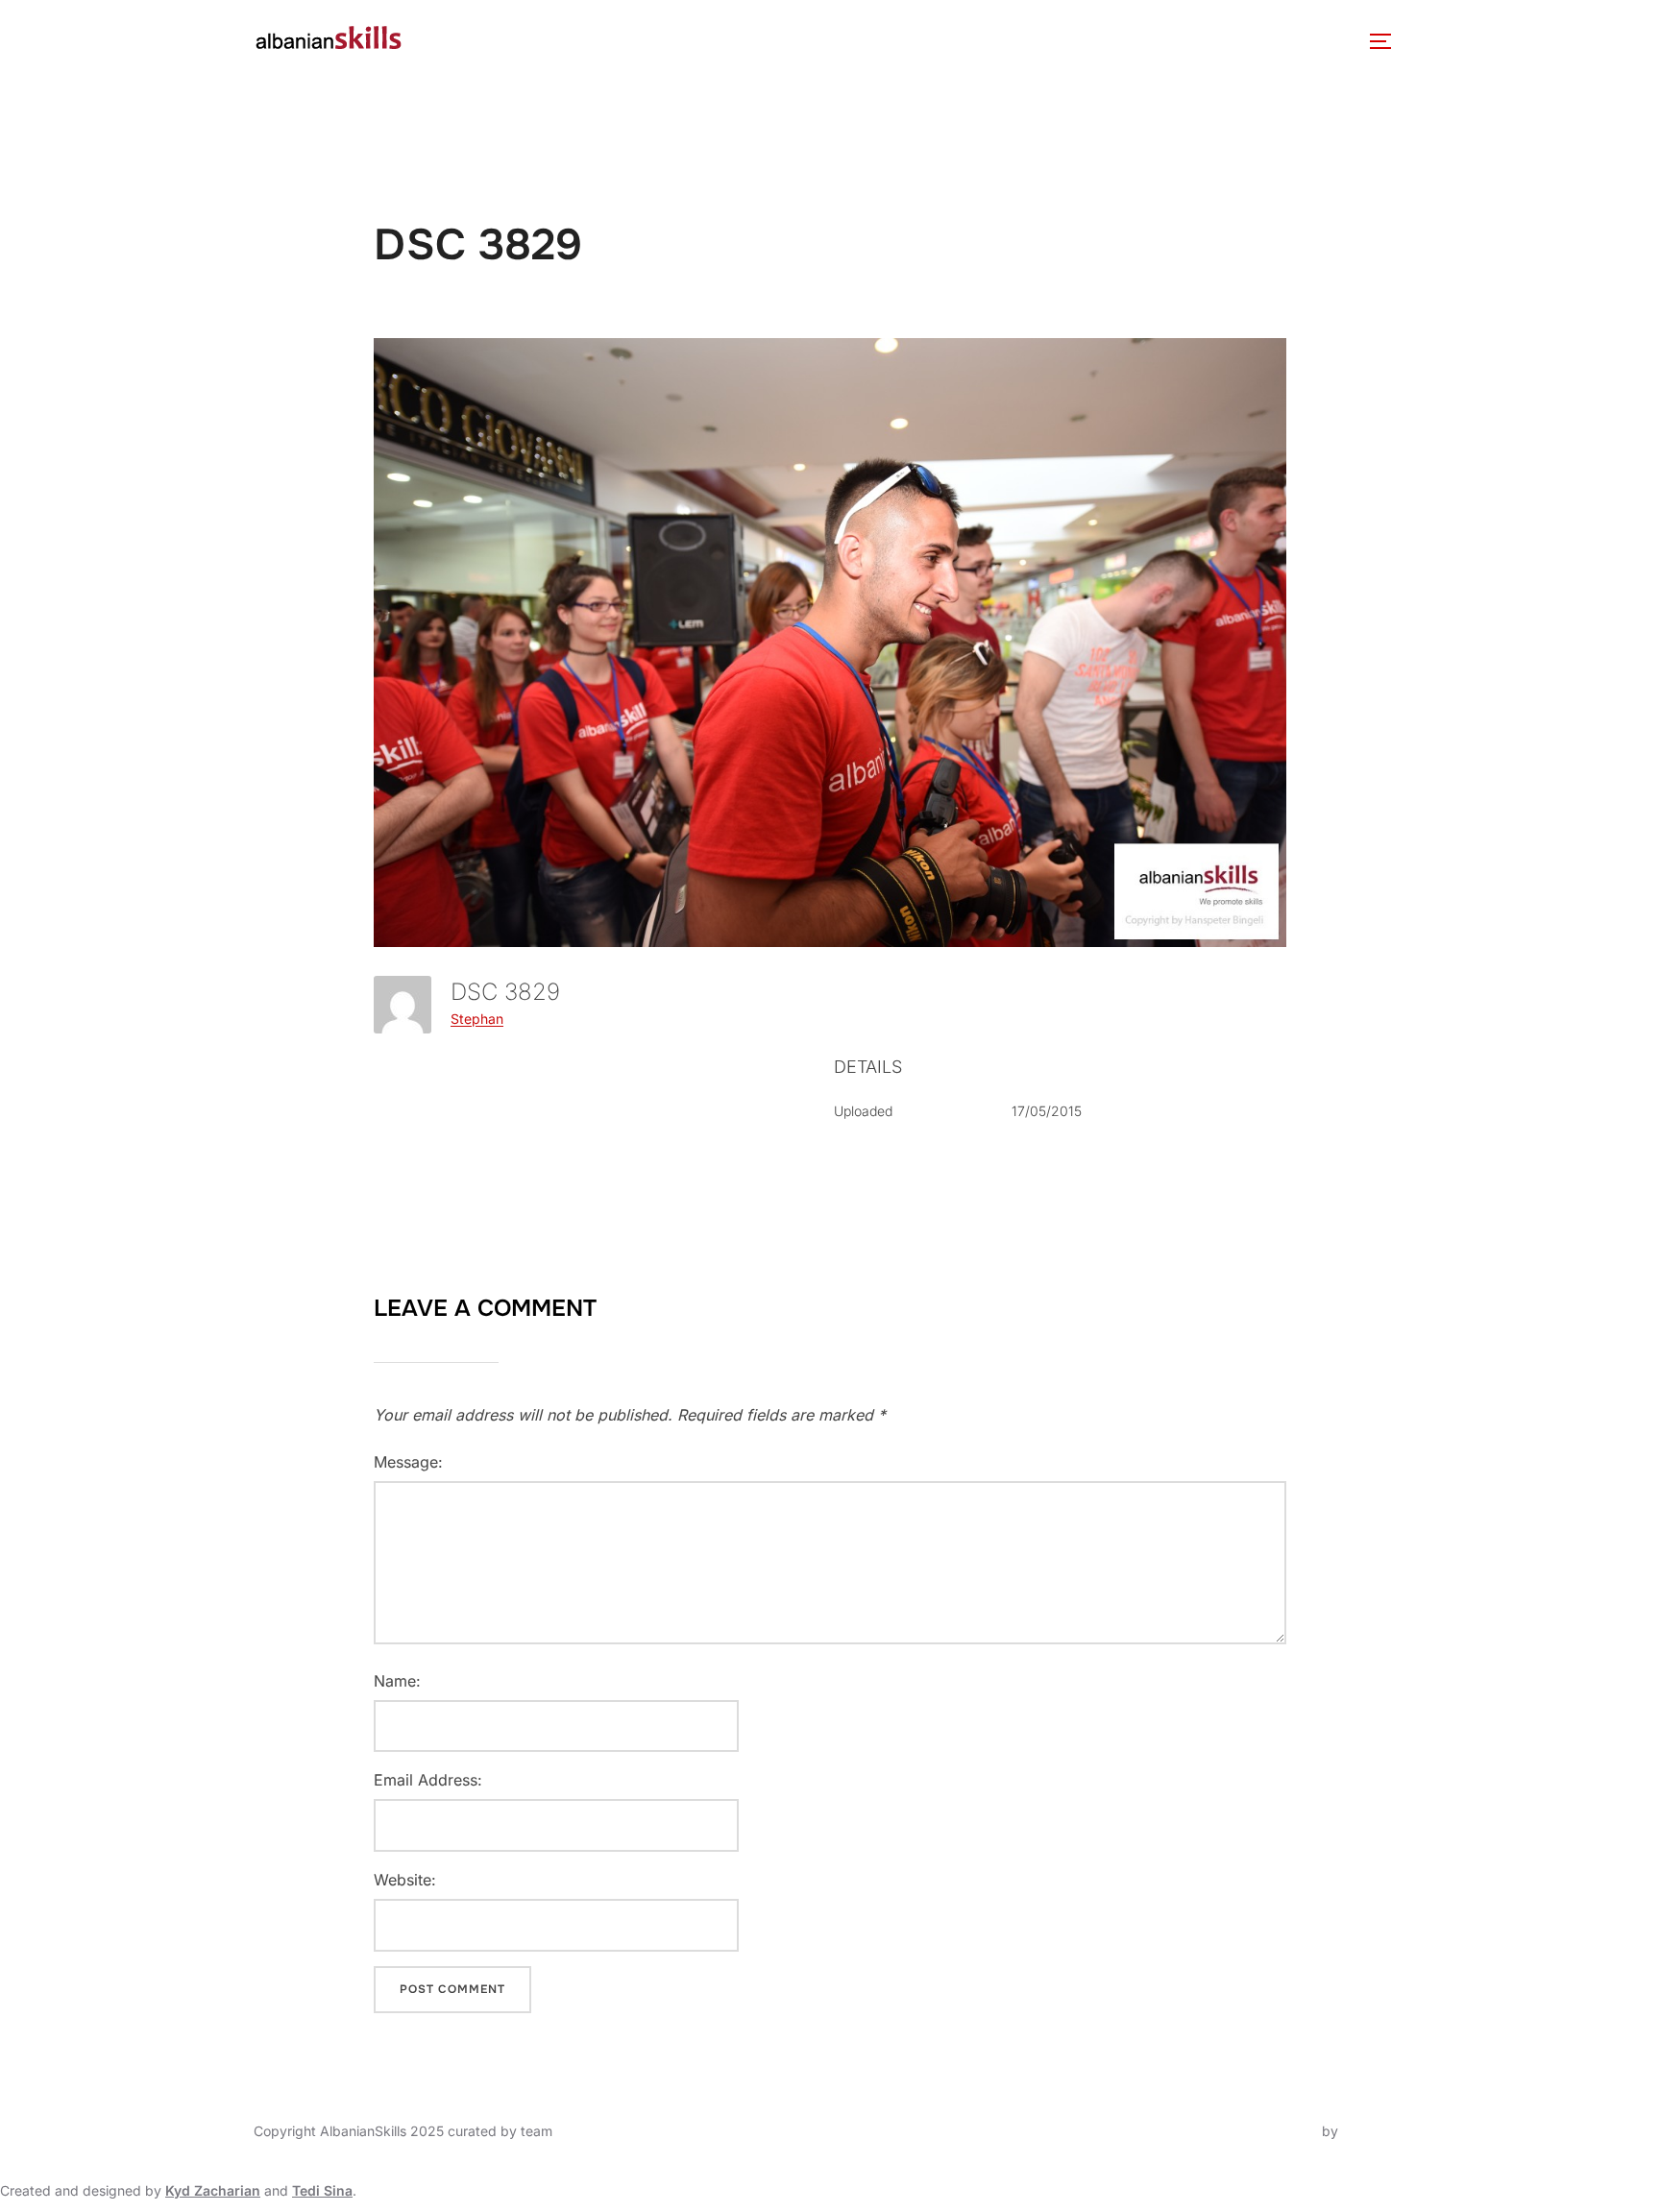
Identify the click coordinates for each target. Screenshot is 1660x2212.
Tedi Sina (322, 2190)
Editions (847, 41)
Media (949, 41)
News (668, 41)
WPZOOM (1374, 2131)
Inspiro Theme (1273, 2131)
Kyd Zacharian (213, 2190)
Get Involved (1067, 41)
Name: (397, 1681)
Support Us (1204, 41)
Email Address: (428, 1780)
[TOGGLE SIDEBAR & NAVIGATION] (1387, 41)
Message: (408, 1462)
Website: (405, 1880)
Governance (574, 41)
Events (743, 41)
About (457, 41)
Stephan (477, 1019)
